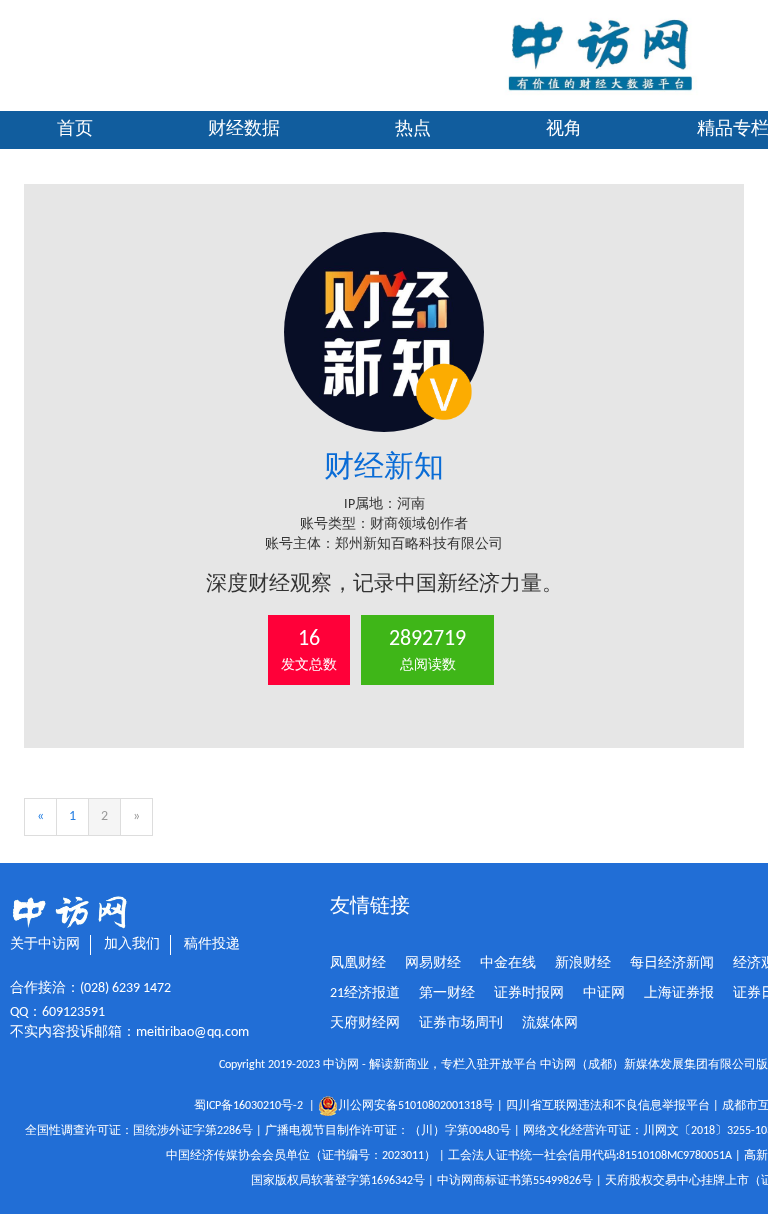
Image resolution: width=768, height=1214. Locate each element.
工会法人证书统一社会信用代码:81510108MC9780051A (590, 1156)
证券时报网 (529, 993)
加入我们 (132, 944)
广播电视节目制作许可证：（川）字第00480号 (388, 1131)
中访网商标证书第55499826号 (515, 1181)
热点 (413, 129)
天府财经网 (365, 1023)
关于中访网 (45, 944)
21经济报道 (365, 993)
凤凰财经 (358, 963)
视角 (564, 129)
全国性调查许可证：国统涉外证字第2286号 (139, 1131)
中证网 (604, 993)
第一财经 (447, 993)
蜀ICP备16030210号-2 (251, 1106)
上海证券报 (679, 993)
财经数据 (244, 129)
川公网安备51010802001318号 (416, 1106)
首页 (75, 129)
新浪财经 (583, 963)
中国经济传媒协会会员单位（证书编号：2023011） (301, 1156)
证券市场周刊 (461, 1023)
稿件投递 (212, 944)
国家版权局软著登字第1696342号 (338, 1181)
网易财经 (433, 963)
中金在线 (508, 963)
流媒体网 (550, 1023)
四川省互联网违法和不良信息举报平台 (608, 1106)
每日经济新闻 (672, 963)
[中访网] (600, 55)
